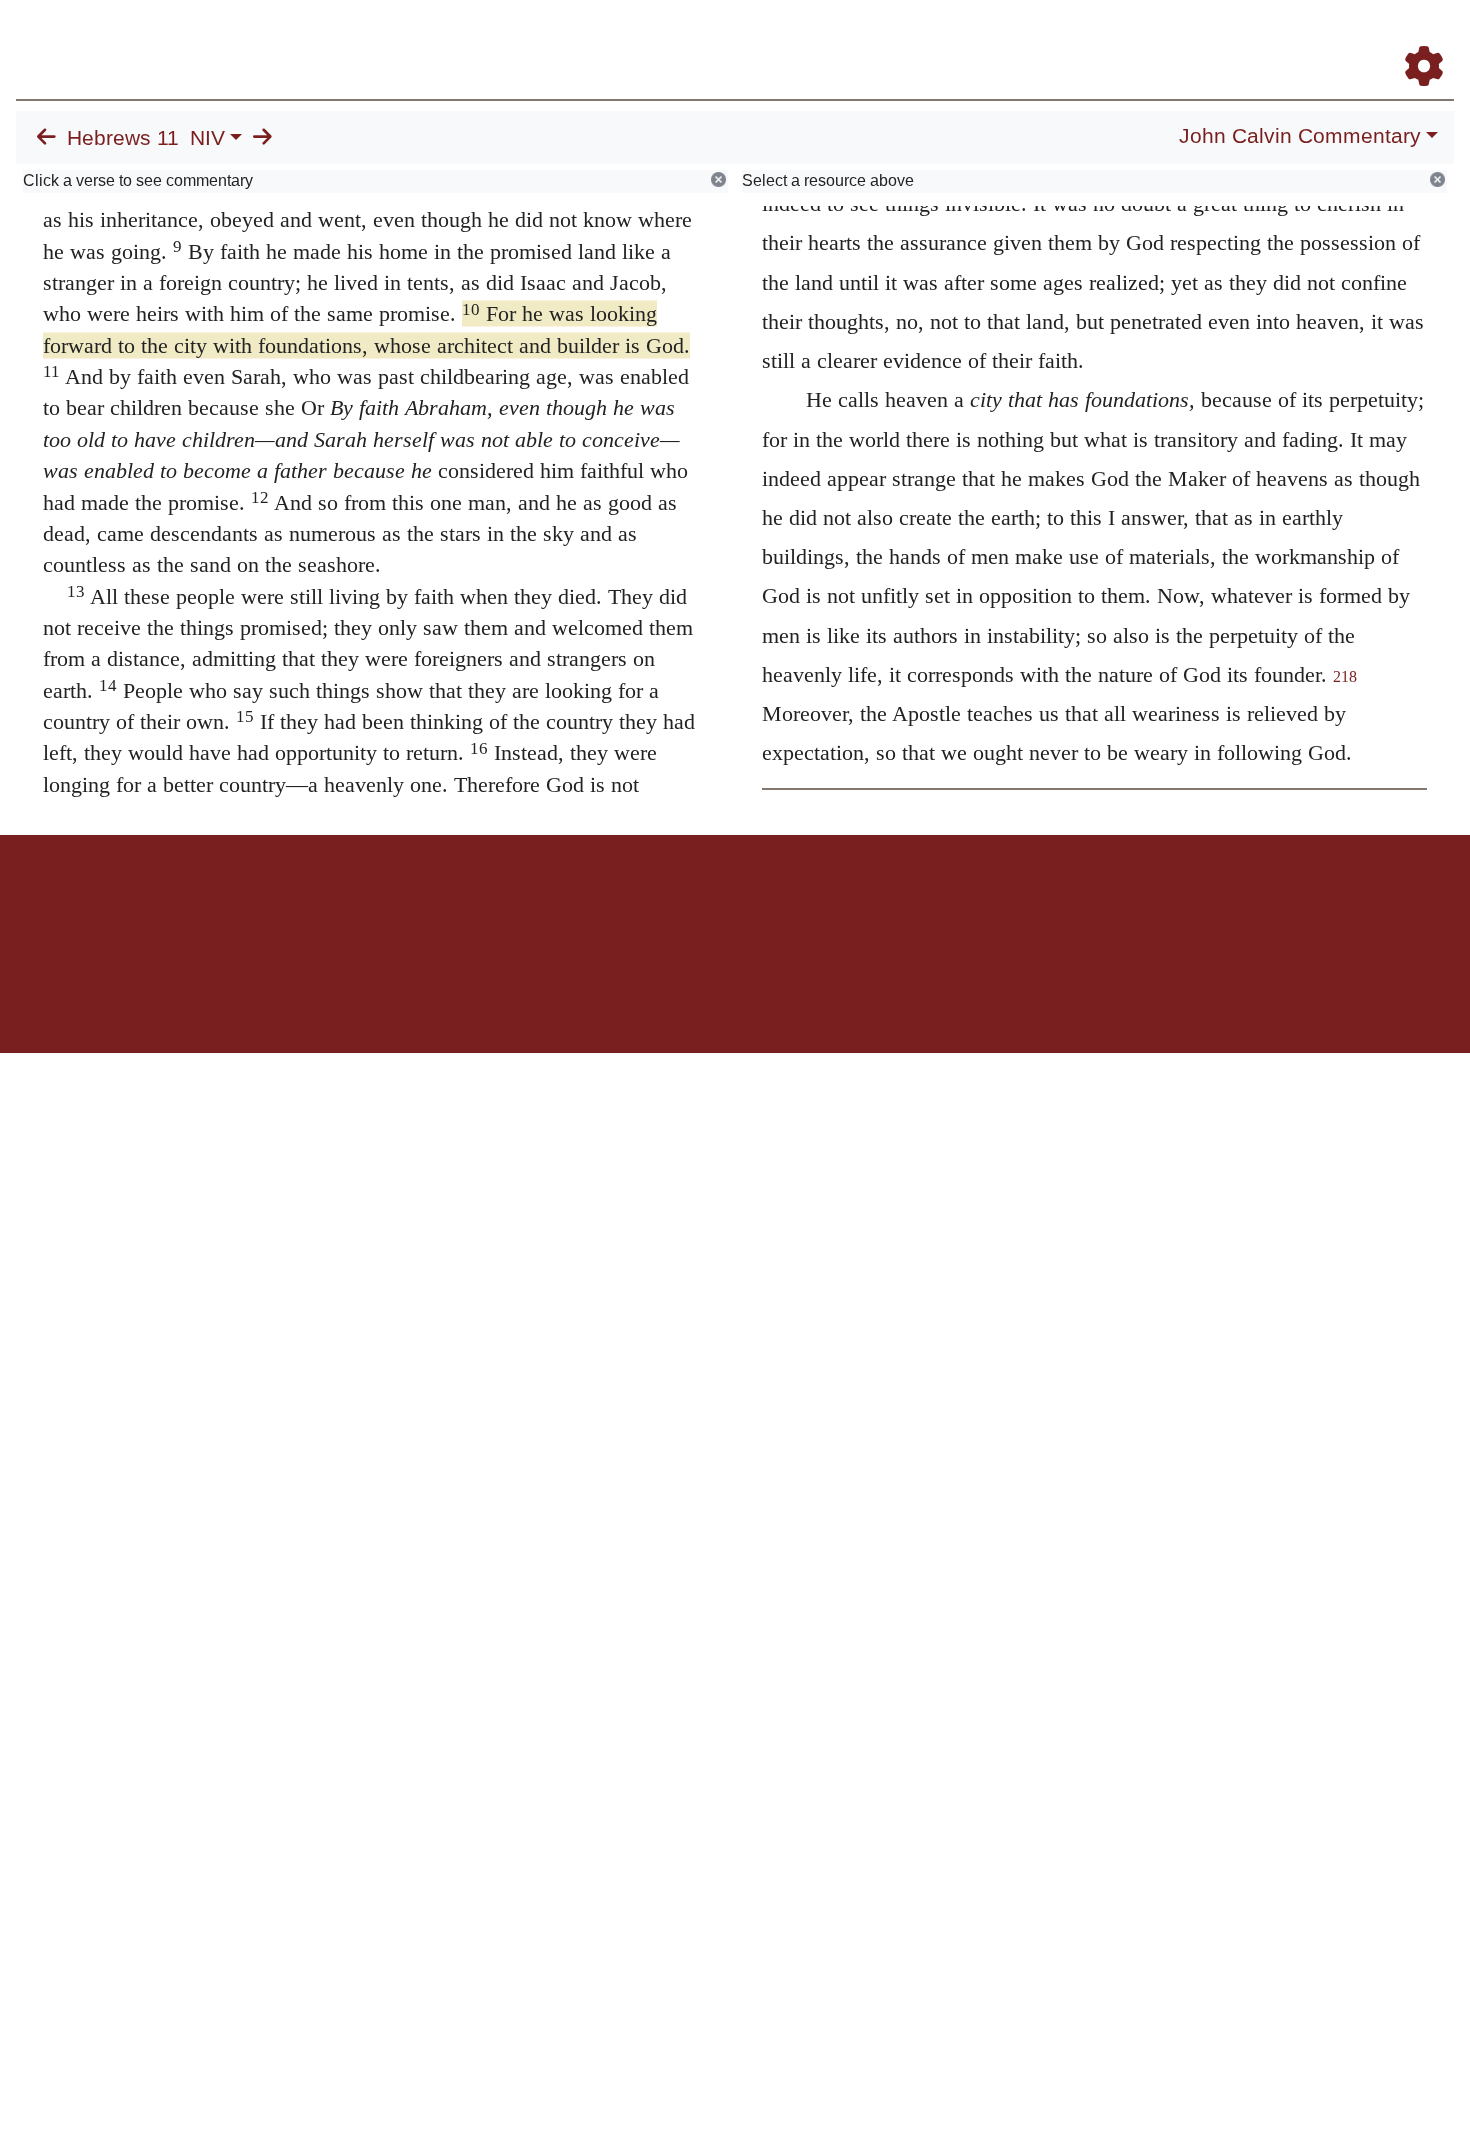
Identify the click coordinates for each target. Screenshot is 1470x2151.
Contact (868, 904)
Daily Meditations (1092, 38)
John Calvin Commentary (1300, 136)
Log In (1345, 38)
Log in (568, 904)
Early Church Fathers (937, 38)
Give (905, 904)
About (732, 904)
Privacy (824, 904)
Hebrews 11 (123, 138)
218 (1345, 676)
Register (1415, 38)
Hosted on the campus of (635, 994)
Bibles (696, 904)
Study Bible (1264, 38)
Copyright (777, 904)
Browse (805, 38)
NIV (207, 138)
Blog (1188, 38)
